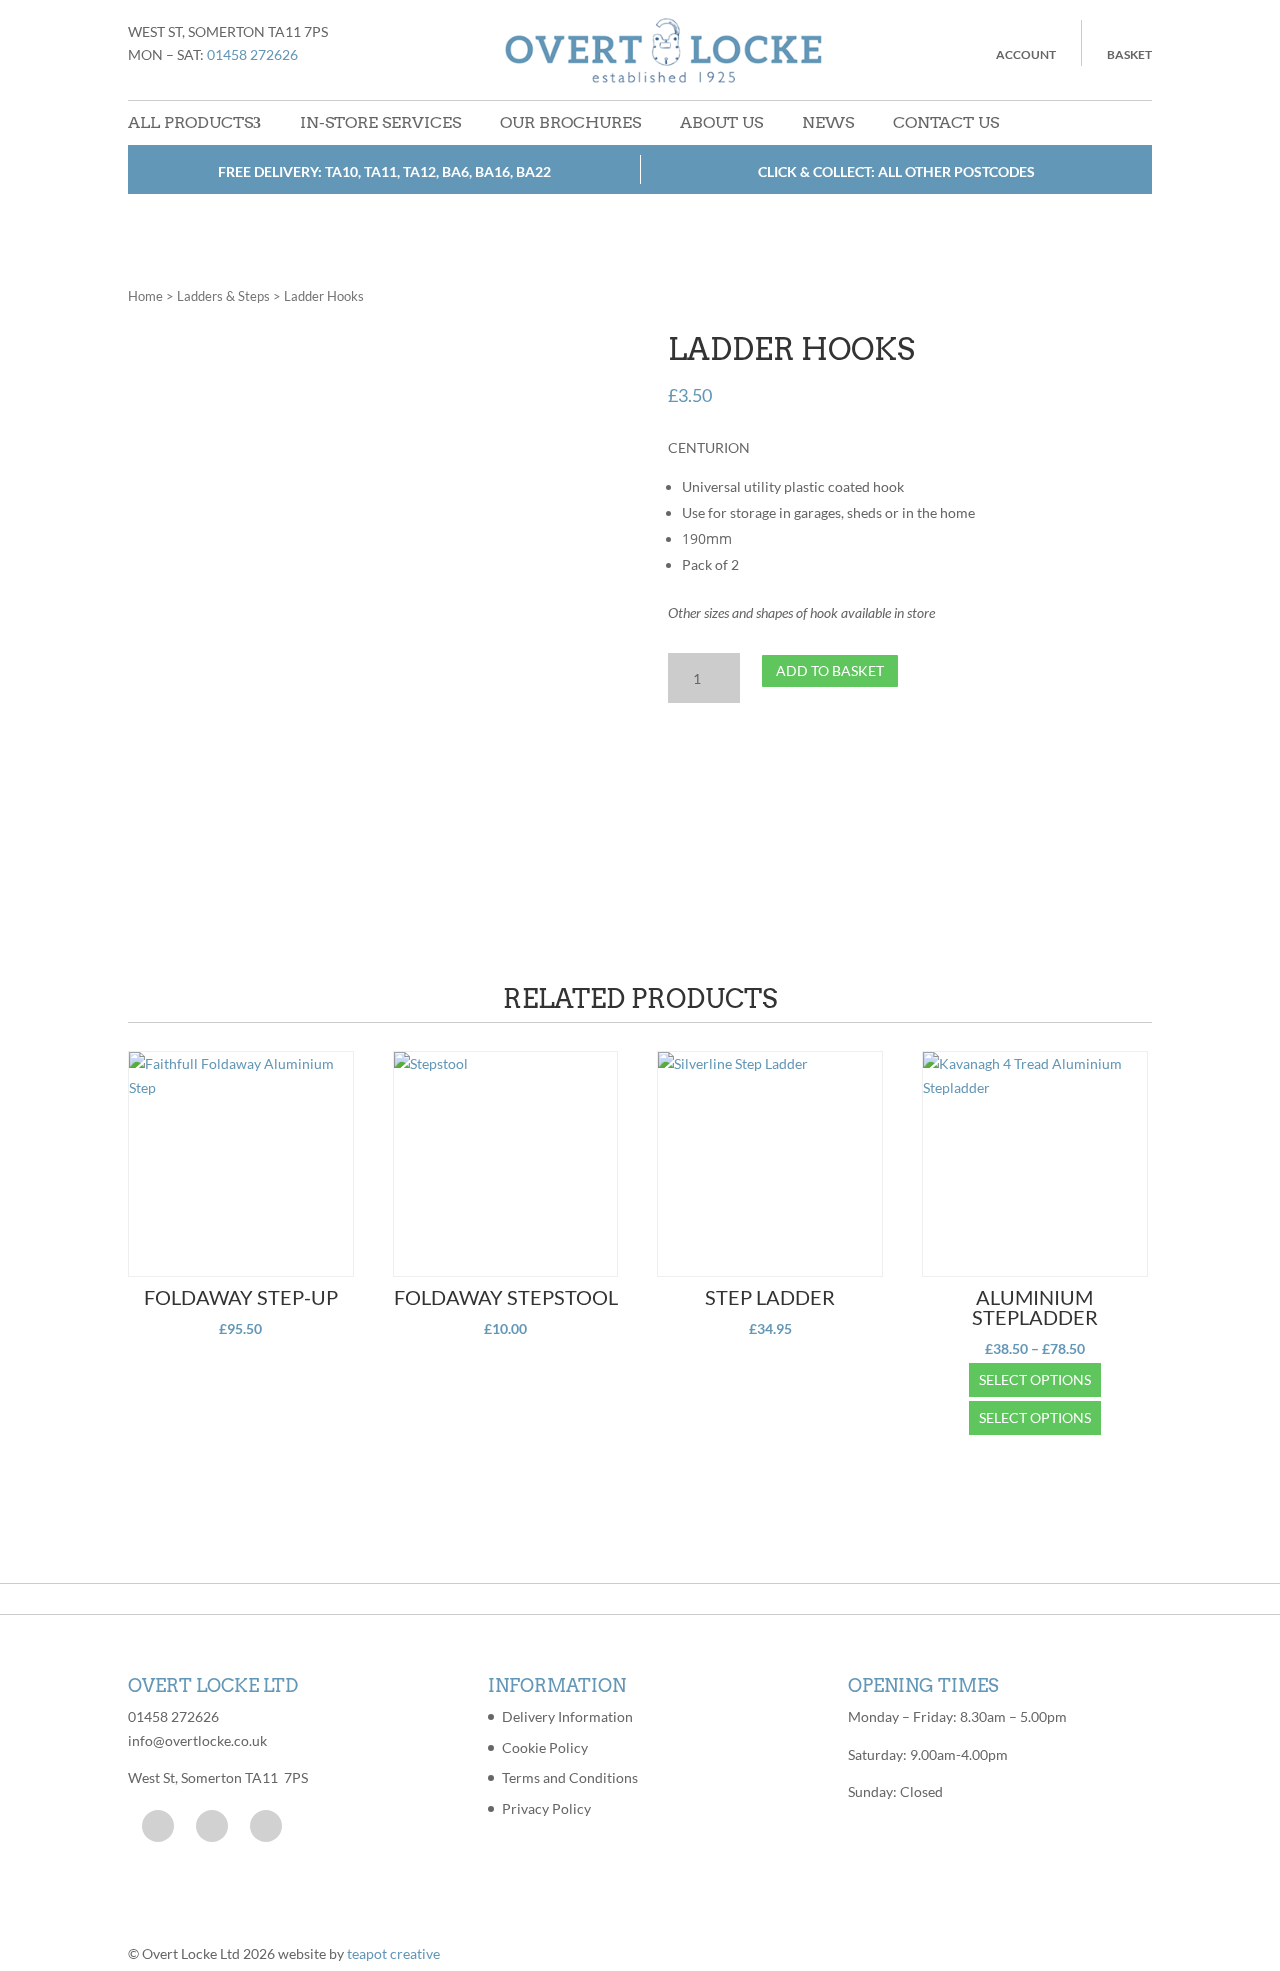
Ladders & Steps (223, 296)
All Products (190, 122)
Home (145, 296)
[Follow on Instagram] (266, 1826)
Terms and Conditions (570, 1777)
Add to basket (830, 670)
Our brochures (570, 122)
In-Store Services (380, 122)
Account (1026, 54)
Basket (1129, 54)
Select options (1035, 1379)
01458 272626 (252, 54)
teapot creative (393, 1953)
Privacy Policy (546, 1808)
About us (721, 122)
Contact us (946, 122)
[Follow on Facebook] (158, 1826)
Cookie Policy (545, 1747)
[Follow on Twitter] (212, 1826)
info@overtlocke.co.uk (197, 1740)
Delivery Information (567, 1716)
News (828, 122)
